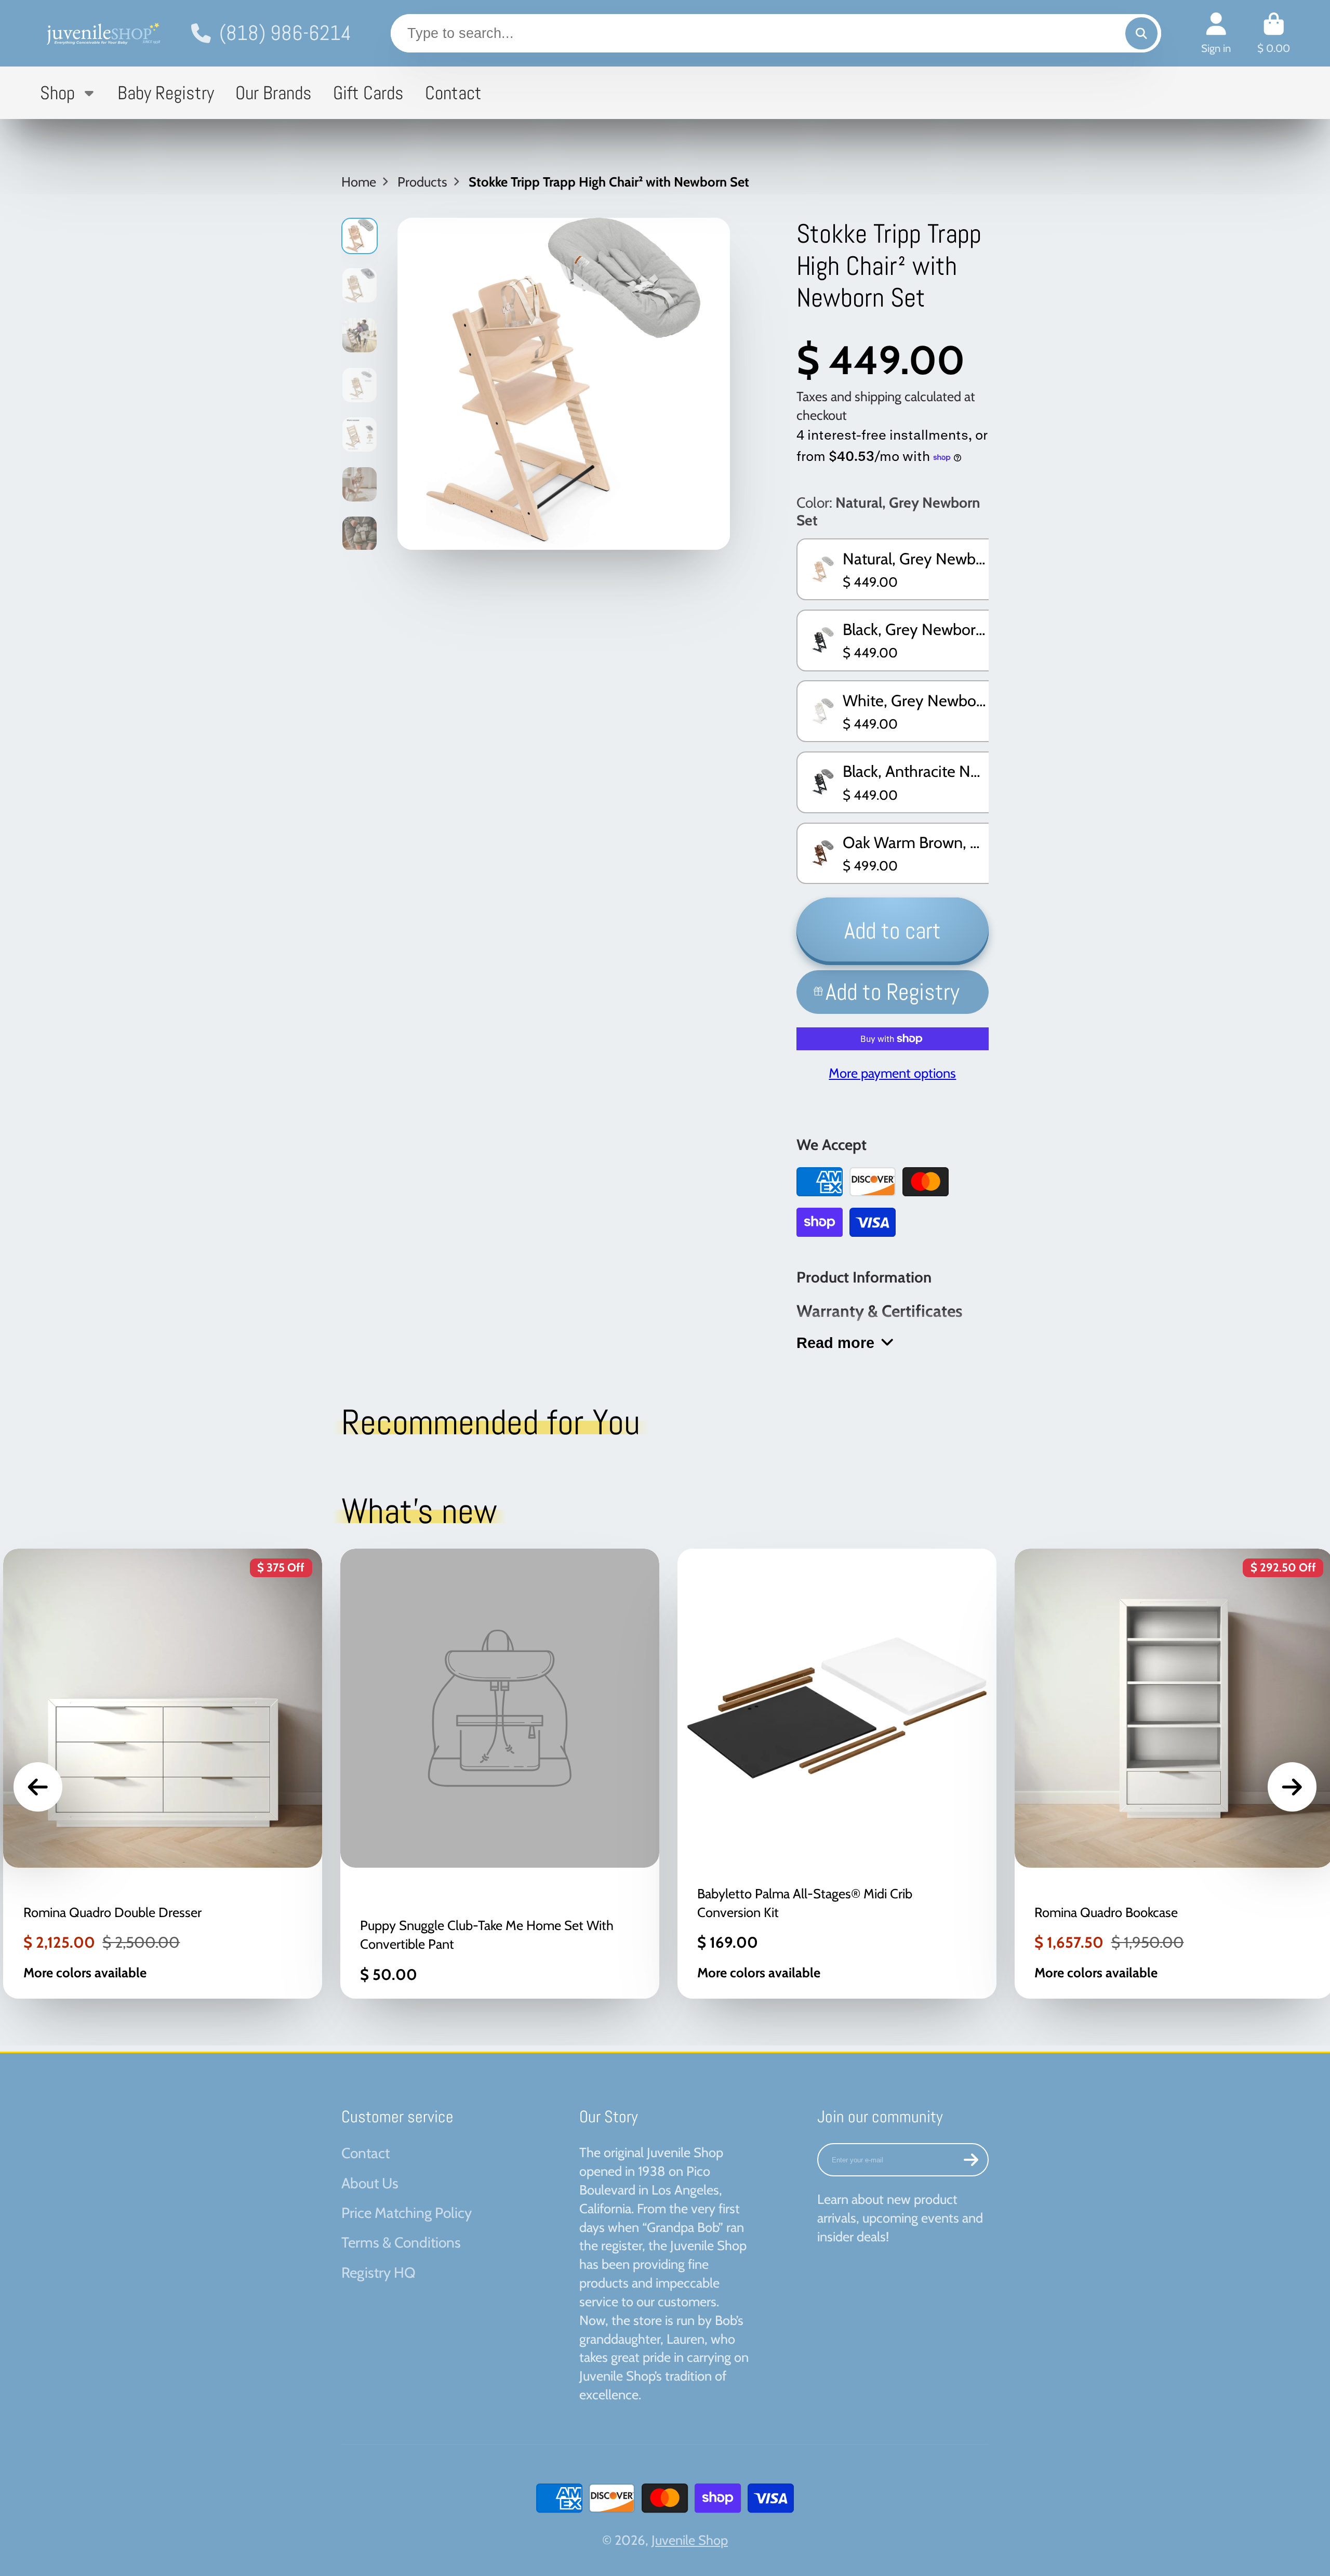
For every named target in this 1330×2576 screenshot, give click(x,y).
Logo (102, 33)
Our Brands (274, 93)
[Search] (1141, 33)
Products (422, 182)
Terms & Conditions (401, 2242)
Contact (453, 93)
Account (1216, 33)
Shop (57, 93)
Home (359, 182)
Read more (835, 1343)
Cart (1274, 33)
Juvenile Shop (690, 2540)
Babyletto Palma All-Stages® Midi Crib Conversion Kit (837, 1774)
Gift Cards (368, 93)
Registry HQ (378, 2273)
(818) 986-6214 (285, 33)
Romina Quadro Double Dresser (163, 1774)
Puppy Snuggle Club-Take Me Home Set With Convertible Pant (500, 1774)
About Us (370, 2183)
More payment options (892, 1073)
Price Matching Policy (407, 2213)
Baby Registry (166, 93)
